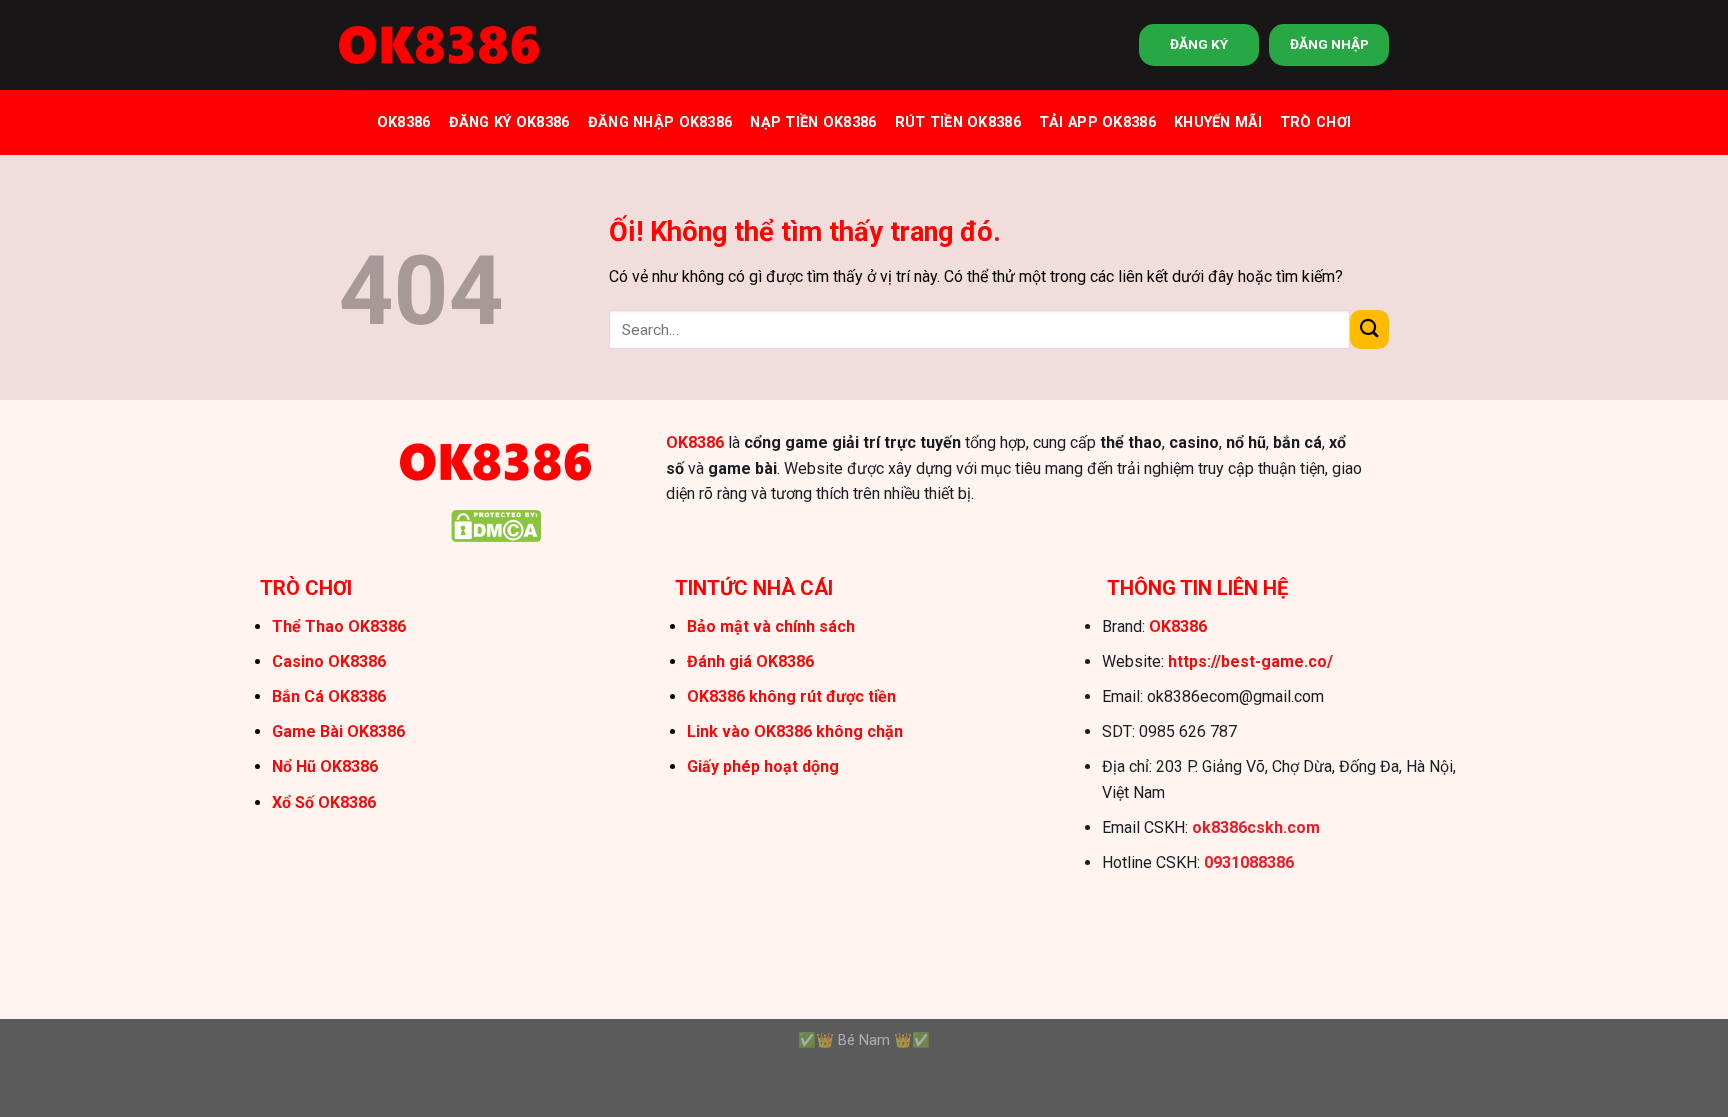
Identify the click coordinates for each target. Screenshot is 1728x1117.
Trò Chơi (1315, 122)
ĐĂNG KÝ (1199, 44)
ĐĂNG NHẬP (1329, 44)
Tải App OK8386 (1097, 122)
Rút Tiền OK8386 (958, 122)
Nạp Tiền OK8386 (813, 122)
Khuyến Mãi (1218, 122)
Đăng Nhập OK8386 (660, 122)
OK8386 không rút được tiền (791, 696)
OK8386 (404, 122)
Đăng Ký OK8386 (509, 122)
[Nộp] (1369, 329)
